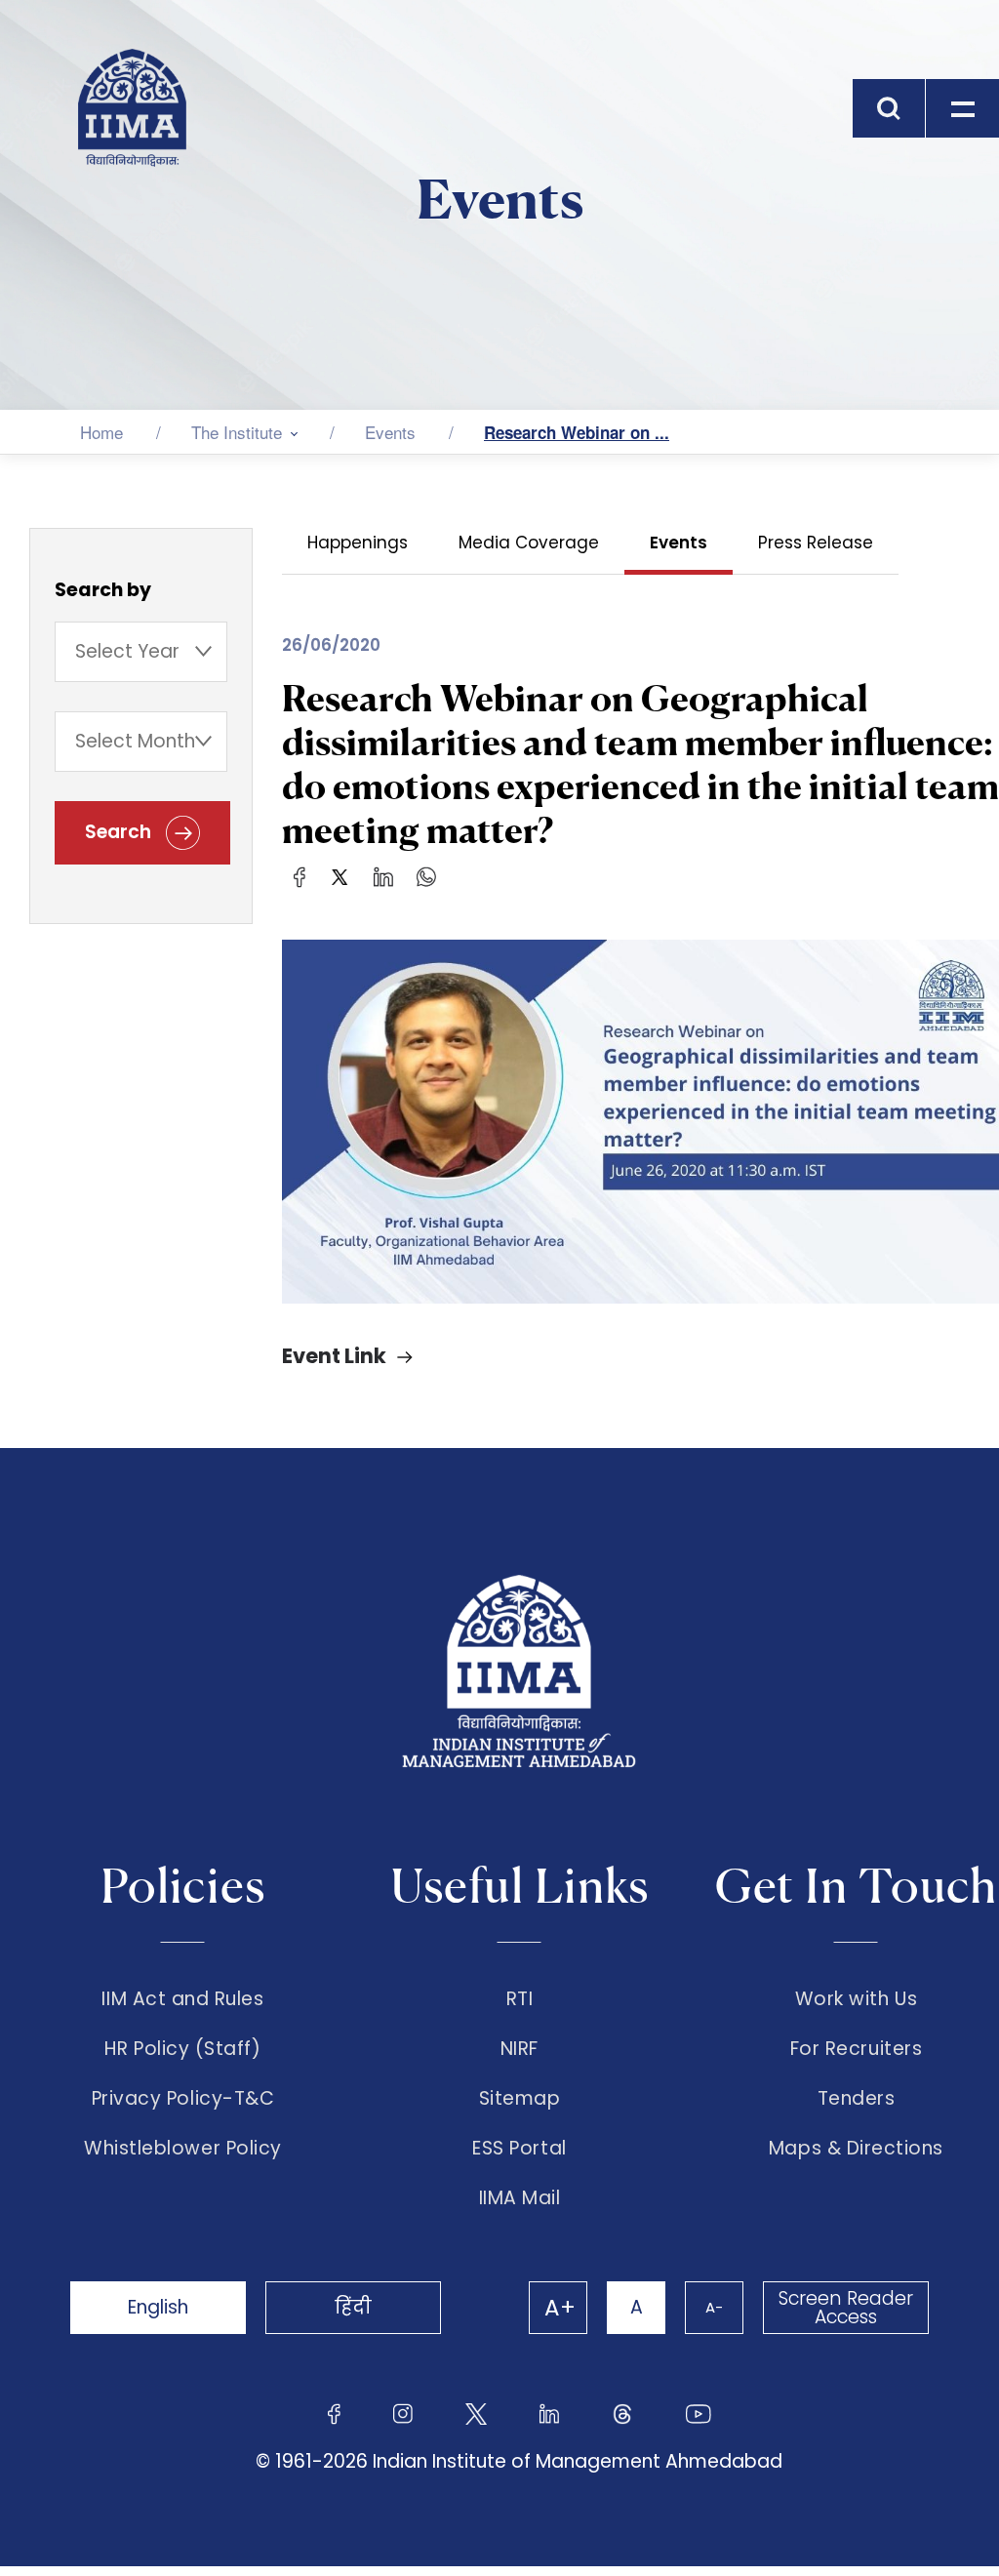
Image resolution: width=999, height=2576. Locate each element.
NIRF (519, 2049)
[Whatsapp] (426, 876)
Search (120, 832)
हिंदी (353, 2307)
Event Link (334, 1356)
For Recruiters (856, 2049)
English (158, 2307)
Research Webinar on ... (577, 432)
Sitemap (520, 2099)
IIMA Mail (520, 2198)
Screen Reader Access (846, 2308)
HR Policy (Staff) (182, 2049)
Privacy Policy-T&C (183, 2099)
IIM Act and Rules (182, 1999)
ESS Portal (519, 2149)
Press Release (816, 543)
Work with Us (856, 1999)
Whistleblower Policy (183, 2149)
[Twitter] (340, 876)
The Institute (237, 432)
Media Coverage (529, 543)
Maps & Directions (856, 2149)
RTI (520, 1999)
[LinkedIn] (383, 876)
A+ (560, 2308)
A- (714, 2307)
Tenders (857, 2099)
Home (101, 432)
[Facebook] (300, 876)
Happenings (358, 543)
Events (390, 432)
